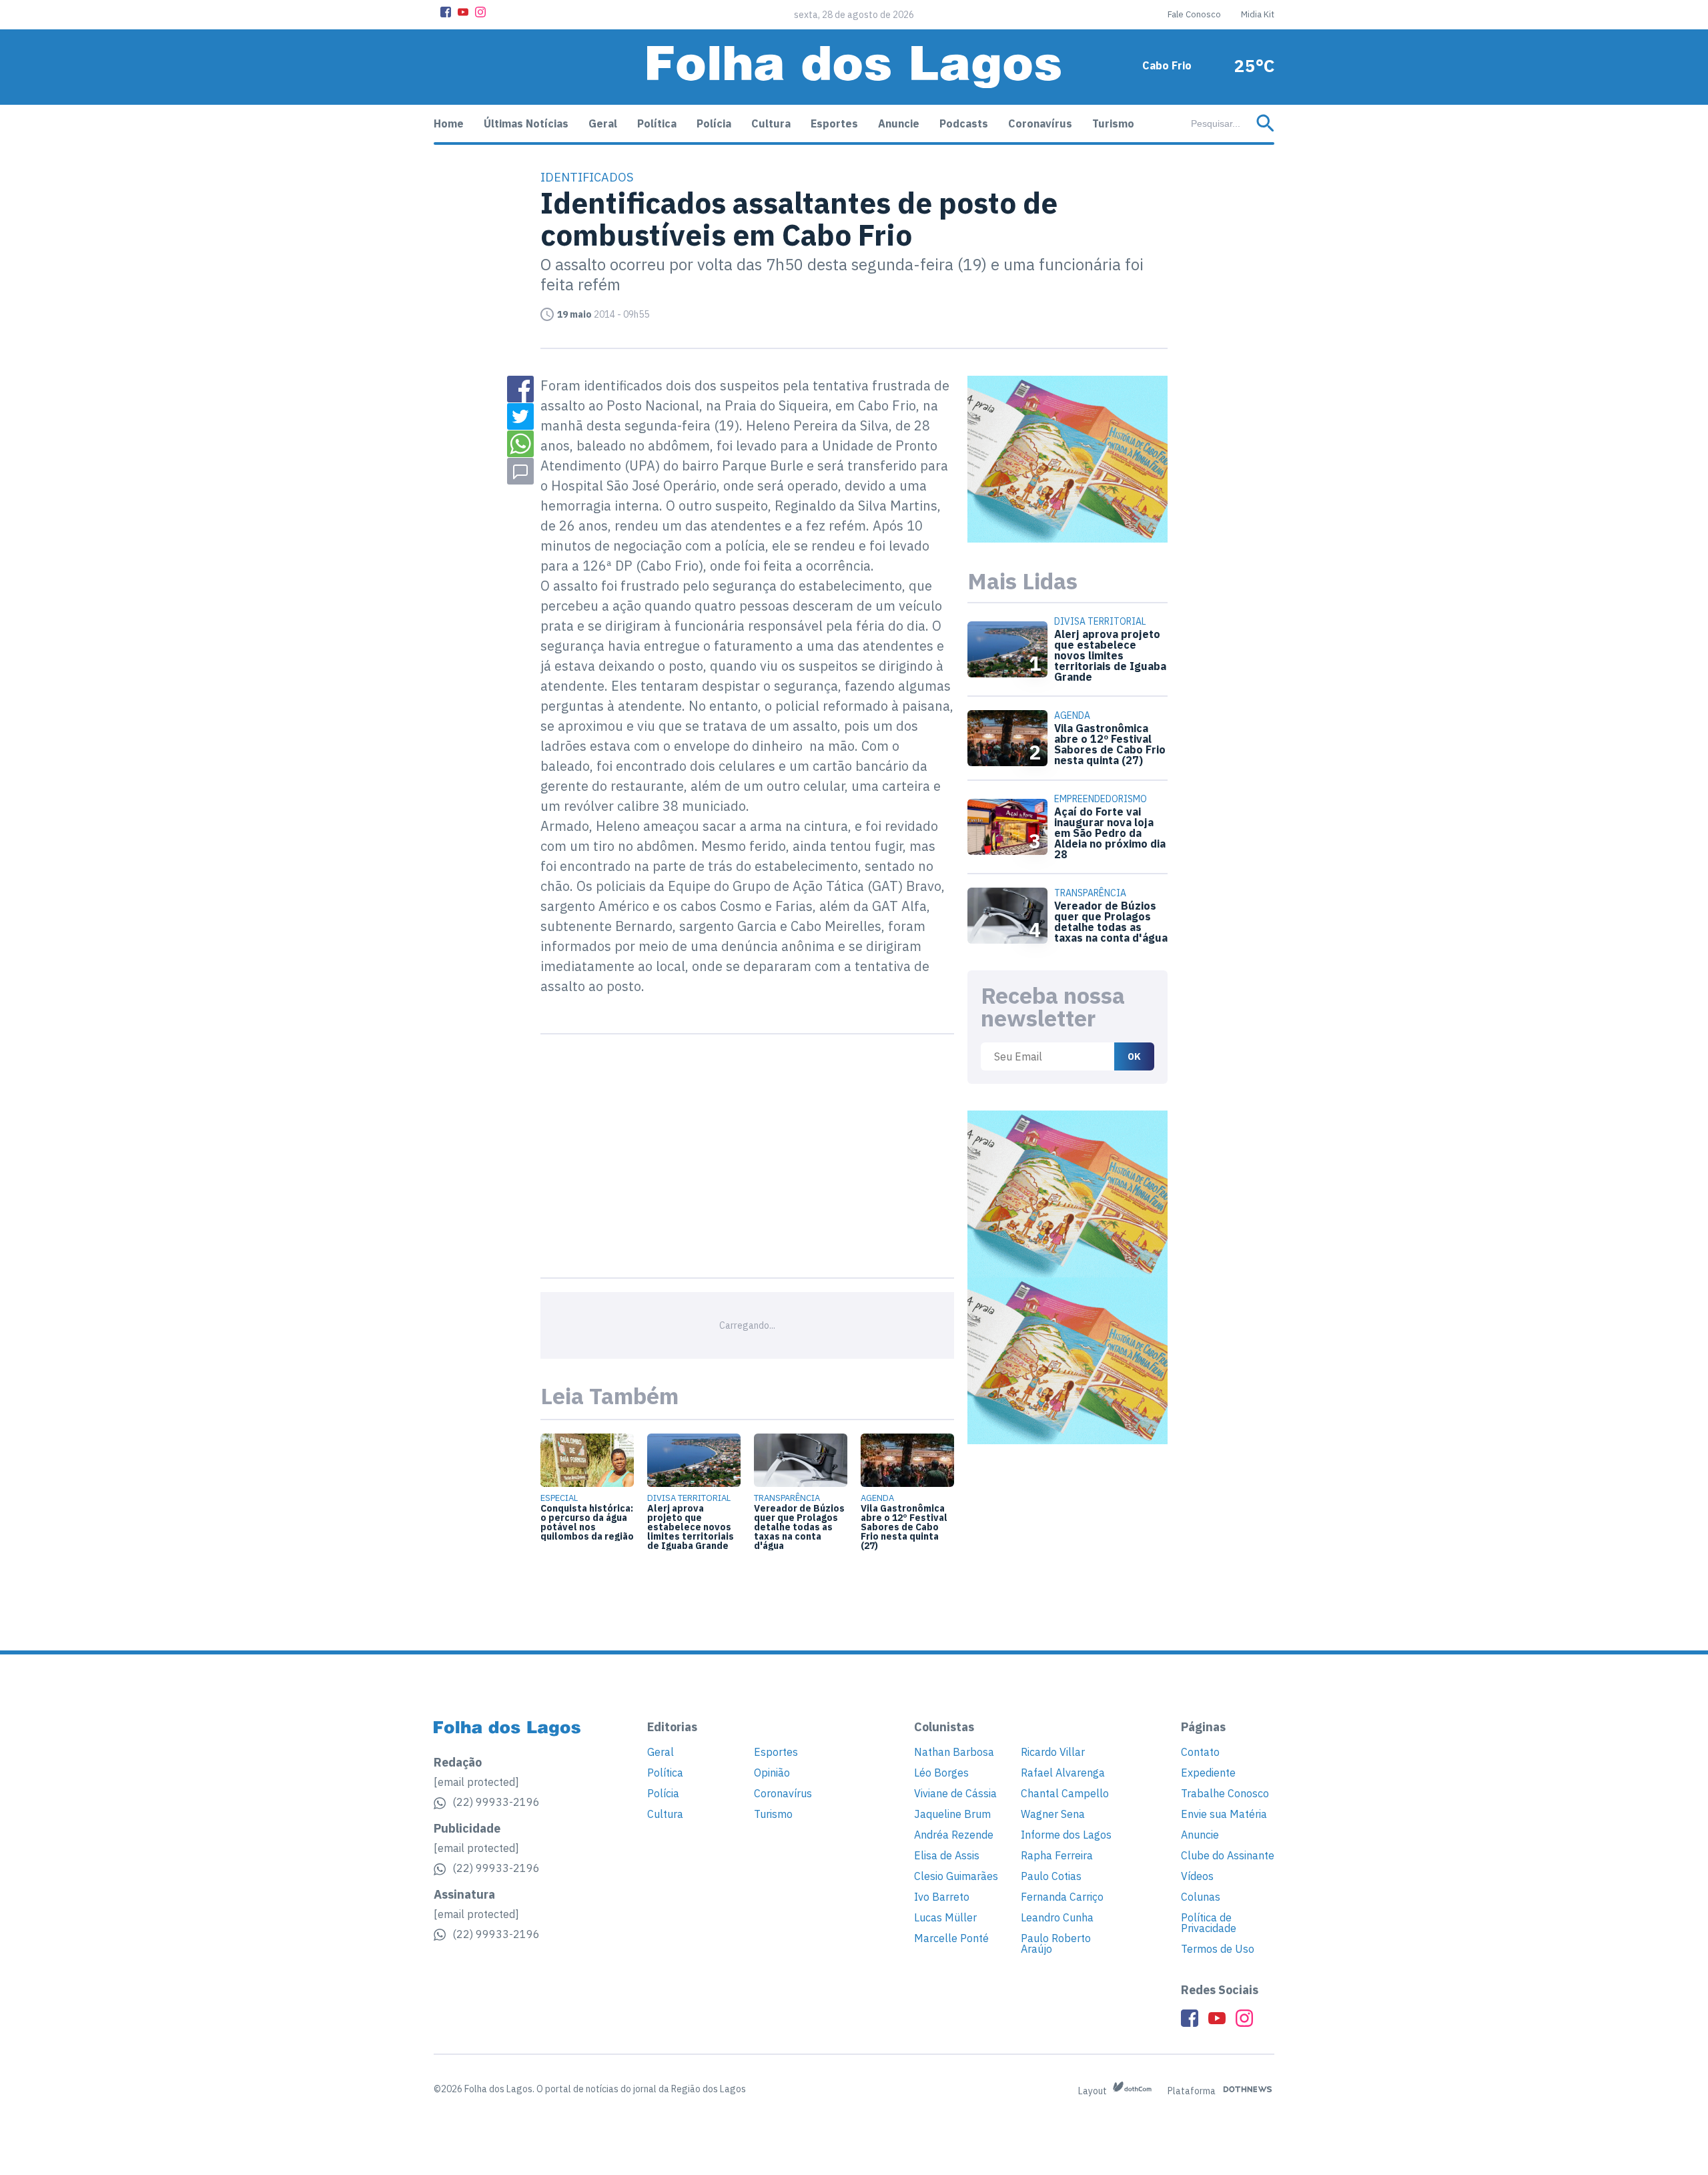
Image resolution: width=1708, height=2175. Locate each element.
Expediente (1208, 1773)
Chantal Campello (1065, 1793)
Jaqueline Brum (952, 1814)
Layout (1094, 2091)
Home (449, 123)
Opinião (772, 1773)
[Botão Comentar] (520, 471)
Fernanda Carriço (1062, 1897)
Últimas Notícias (526, 123)
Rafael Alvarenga (1063, 1773)
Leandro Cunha (1057, 1917)
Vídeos (1197, 1876)
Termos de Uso (1218, 1949)
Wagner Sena (1053, 1814)
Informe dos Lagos (1066, 1835)
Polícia (714, 123)
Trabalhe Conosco (1225, 1793)
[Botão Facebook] (446, 12)
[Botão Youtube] (463, 12)
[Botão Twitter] (520, 416)
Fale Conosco (1194, 14)
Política (657, 123)
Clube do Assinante (1228, 1855)
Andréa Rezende (954, 1835)
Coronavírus (1040, 123)
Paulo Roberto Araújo (1056, 1943)
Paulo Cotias (1051, 1876)
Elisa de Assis (947, 1855)
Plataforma (1193, 2091)
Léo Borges (941, 1773)
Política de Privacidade (1209, 1923)
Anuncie (899, 123)
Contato (1200, 1752)
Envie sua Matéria (1224, 1814)
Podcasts (964, 123)
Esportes (834, 123)
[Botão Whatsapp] (520, 444)
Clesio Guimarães (956, 1876)
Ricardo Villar (1053, 1752)
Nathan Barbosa (954, 1752)
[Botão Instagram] (480, 12)
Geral (603, 123)
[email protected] (476, 1782)
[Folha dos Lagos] (854, 67)
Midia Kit (1258, 14)
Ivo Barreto (942, 1897)
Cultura (771, 123)
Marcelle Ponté (951, 1938)
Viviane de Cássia (955, 1793)
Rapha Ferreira (1057, 1855)
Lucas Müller (945, 1917)
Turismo (1113, 123)
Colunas (1201, 1897)
